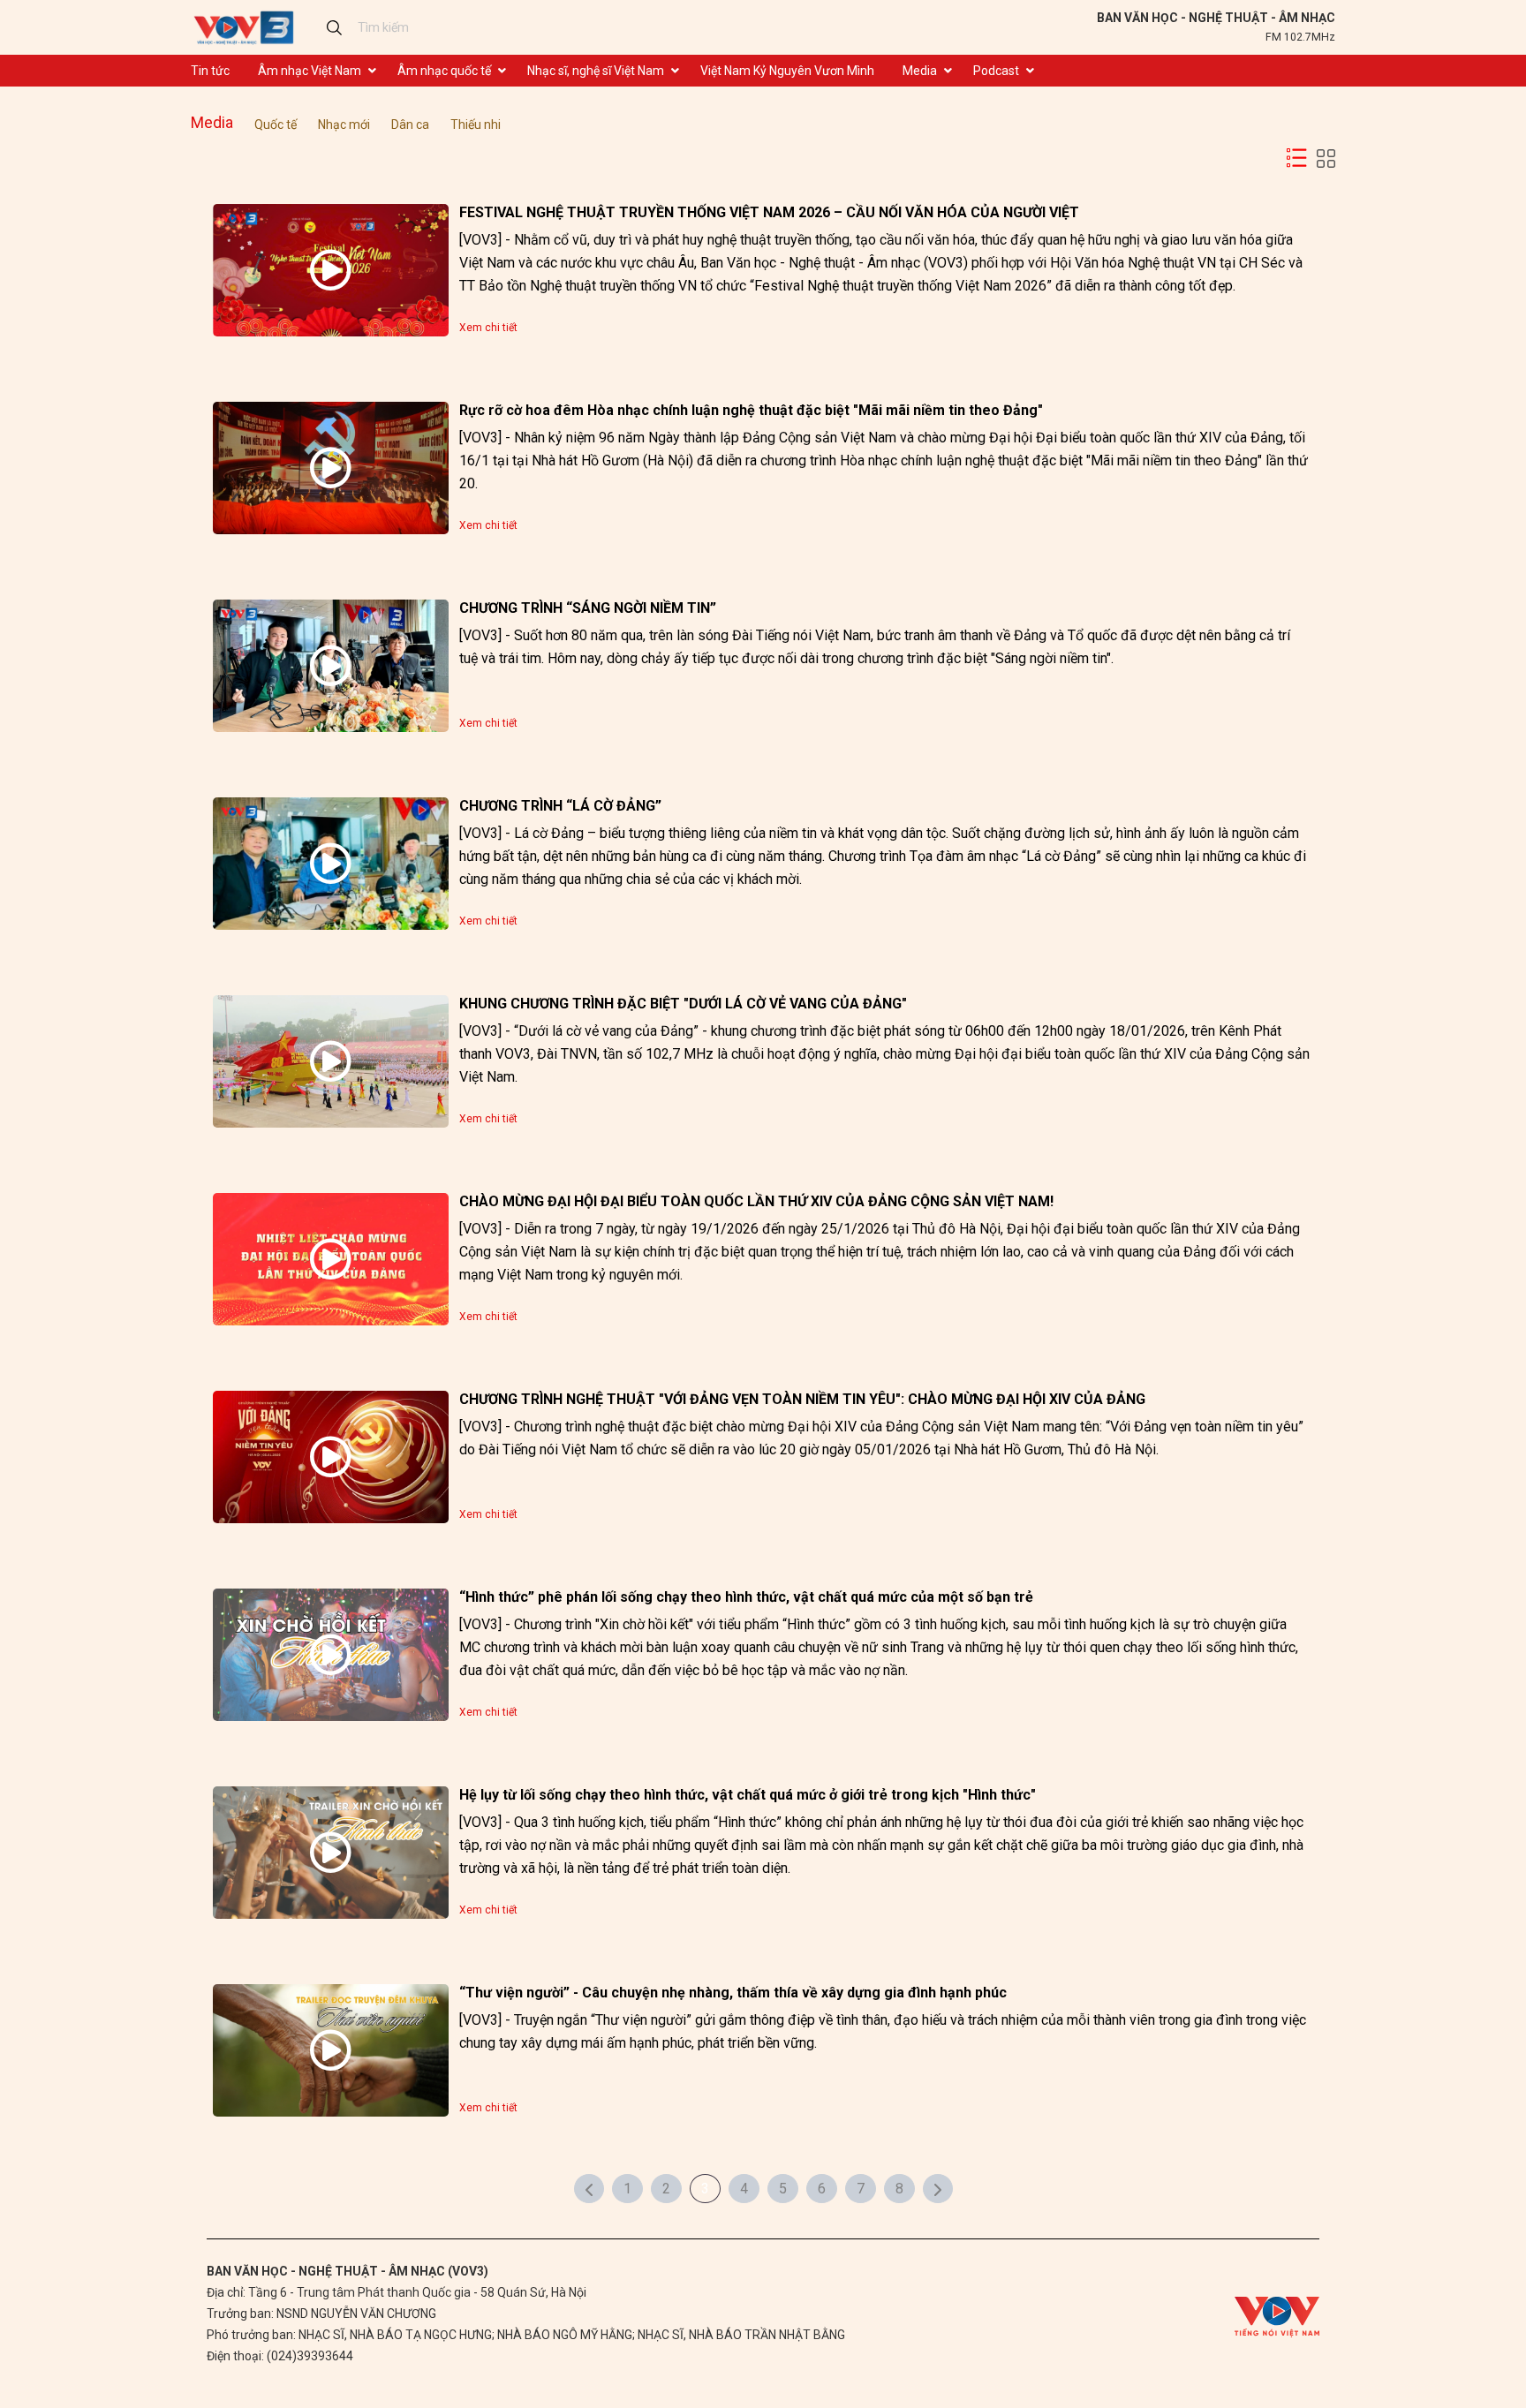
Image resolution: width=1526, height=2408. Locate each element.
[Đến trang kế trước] (589, 2189)
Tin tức (210, 71)
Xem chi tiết (488, 328)
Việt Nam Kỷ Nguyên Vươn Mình (787, 71)
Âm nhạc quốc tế (444, 71)
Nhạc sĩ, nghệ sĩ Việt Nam (596, 71)
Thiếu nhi (476, 125)
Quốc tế (276, 125)
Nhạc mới (344, 125)
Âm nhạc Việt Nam (310, 71)
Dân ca (410, 125)
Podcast (996, 71)
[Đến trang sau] (938, 2189)
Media (920, 71)
